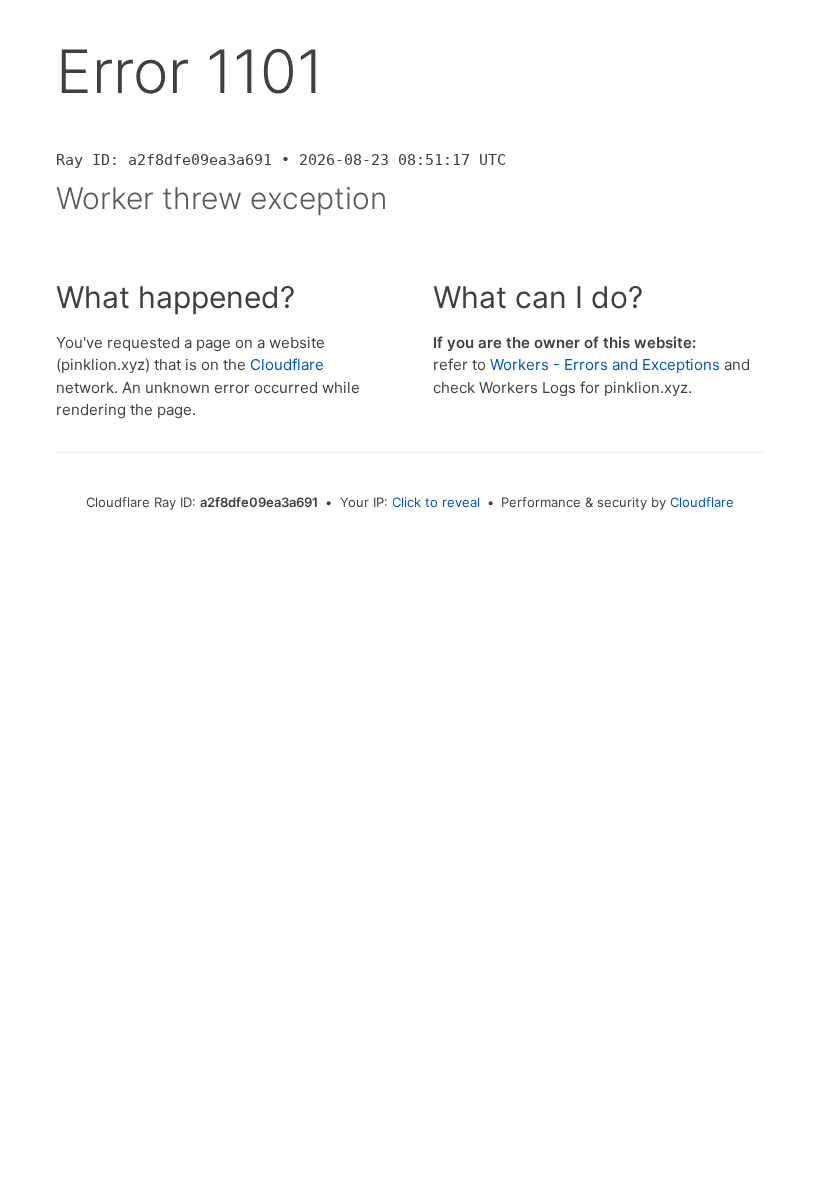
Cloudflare (287, 364)
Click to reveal (436, 502)
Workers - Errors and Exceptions (605, 364)
